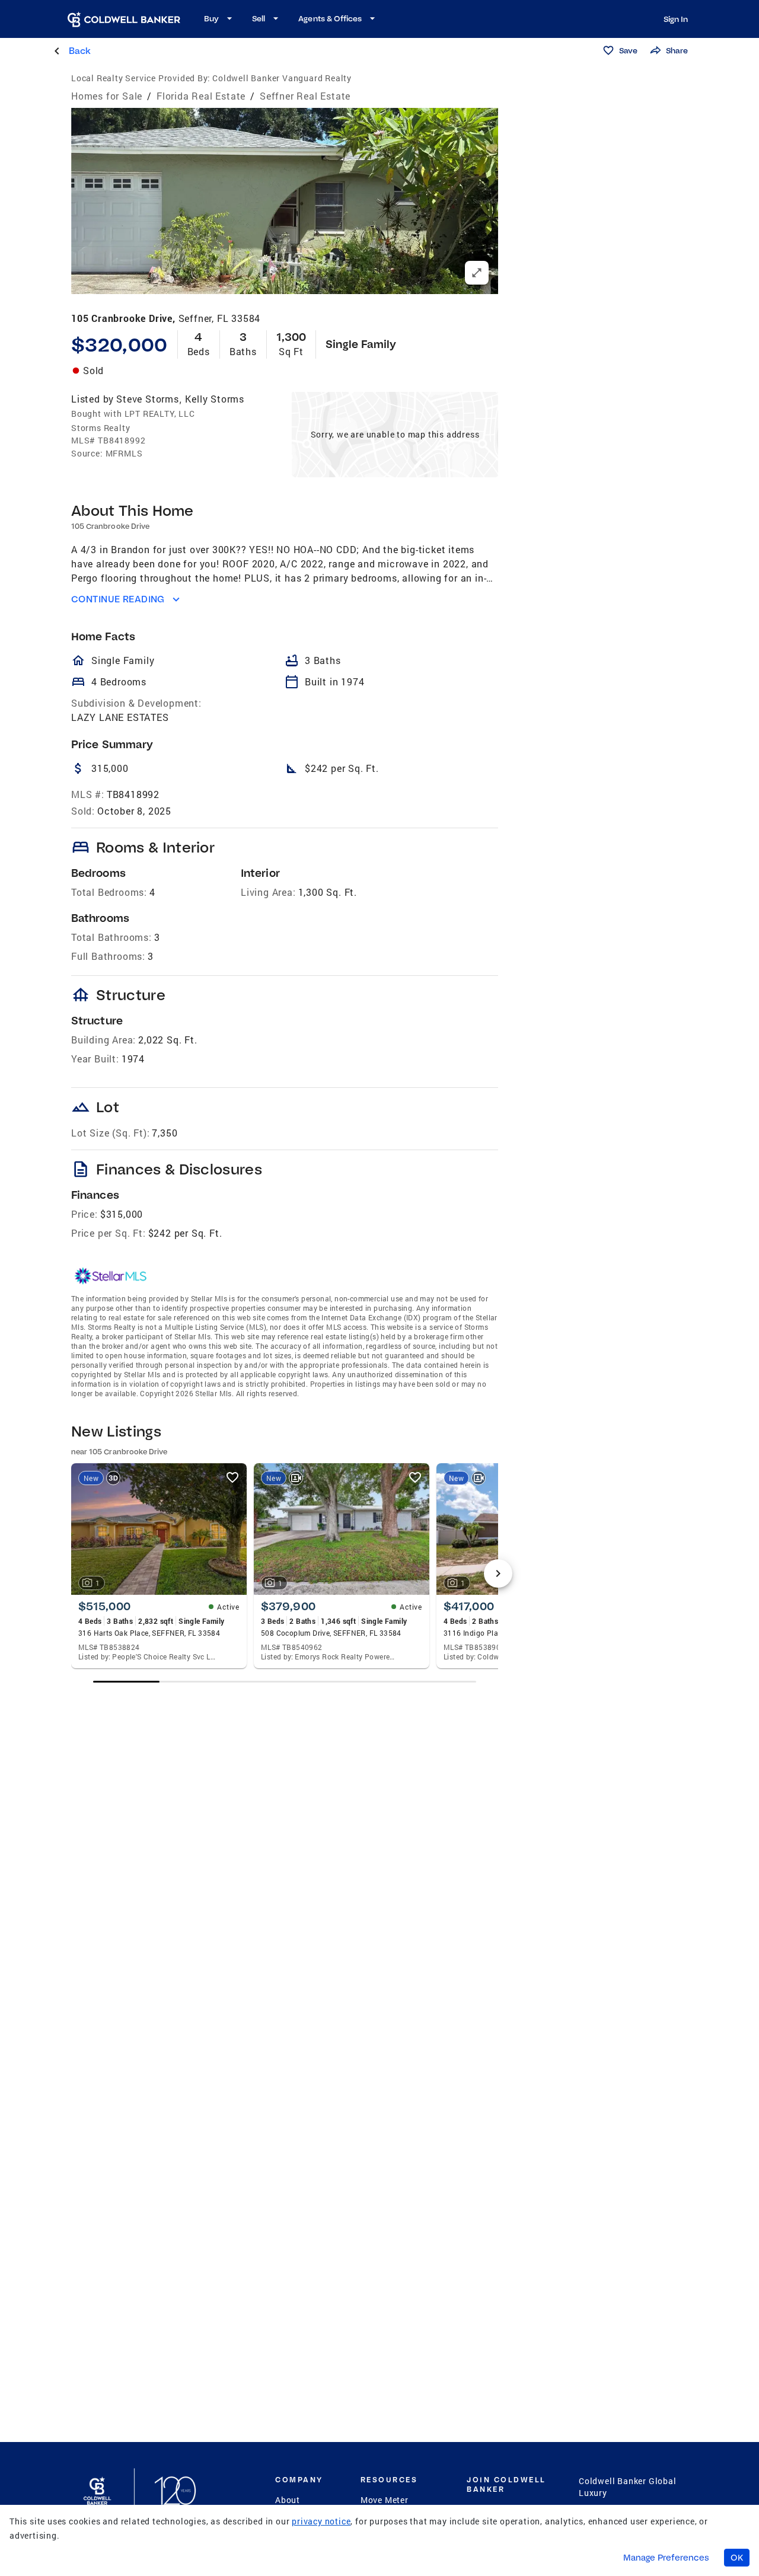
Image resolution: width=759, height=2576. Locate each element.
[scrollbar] (285, 1682)
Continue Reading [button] (118, 599)
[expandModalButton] (477, 273)
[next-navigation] (498, 1573)
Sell (259, 18)
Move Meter (385, 2500)
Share (677, 50)
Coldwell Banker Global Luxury (628, 2487)
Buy (211, 18)
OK (737, 2558)
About (288, 2500)
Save (628, 50)
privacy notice (321, 2521)
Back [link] (80, 51)
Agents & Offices (330, 18)
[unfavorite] (232, 1477)
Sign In (676, 19)
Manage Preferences (666, 2558)
